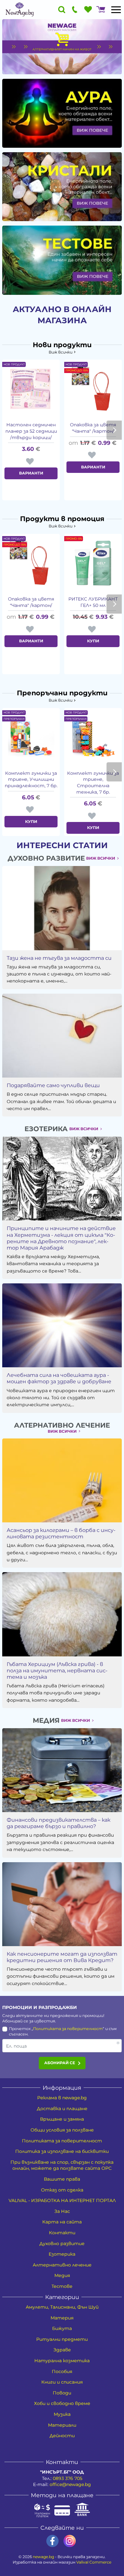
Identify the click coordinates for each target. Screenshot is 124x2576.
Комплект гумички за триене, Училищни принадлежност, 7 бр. (31, 779)
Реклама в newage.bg (62, 2098)
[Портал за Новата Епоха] (20, 10)
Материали (62, 2425)
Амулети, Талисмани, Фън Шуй (62, 2307)
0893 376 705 (68, 2478)
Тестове (62, 2286)
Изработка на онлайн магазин (62, 2562)
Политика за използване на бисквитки (62, 2151)
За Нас (62, 2211)
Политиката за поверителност (68, 2029)
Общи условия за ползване (62, 2130)
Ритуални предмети (62, 2339)
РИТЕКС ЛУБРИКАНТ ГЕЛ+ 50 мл (93, 602)
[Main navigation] (116, 10)
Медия (62, 2275)
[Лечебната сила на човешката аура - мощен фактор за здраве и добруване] (62, 1325)
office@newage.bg (70, 2484)
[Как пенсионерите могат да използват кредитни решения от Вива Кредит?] (62, 1904)
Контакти (62, 2233)
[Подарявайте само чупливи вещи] (62, 1036)
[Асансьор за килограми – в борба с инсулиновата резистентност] (62, 1480)
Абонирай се (60, 2063)
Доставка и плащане (62, 2109)
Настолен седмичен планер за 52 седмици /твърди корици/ (31, 431)
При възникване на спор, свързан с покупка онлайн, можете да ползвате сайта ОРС (62, 2165)
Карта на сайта (62, 2222)
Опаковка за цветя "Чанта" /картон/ (93, 428)
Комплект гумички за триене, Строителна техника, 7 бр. (93, 783)
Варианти (31, 473)
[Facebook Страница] (52, 2541)
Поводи (62, 2393)
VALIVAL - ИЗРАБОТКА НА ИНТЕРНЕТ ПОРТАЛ (62, 2200)
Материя (62, 2318)
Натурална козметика (62, 2361)
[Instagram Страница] (70, 2541)
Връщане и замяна (62, 2119)
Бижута (62, 2328)
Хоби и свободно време (62, 2403)
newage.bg (43, 2557)
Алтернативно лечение (62, 2265)
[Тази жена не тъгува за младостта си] (62, 908)
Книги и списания (62, 2382)
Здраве (62, 2350)
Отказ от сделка (62, 2190)
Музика (62, 2414)
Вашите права (62, 2179)
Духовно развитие (62, 2244)
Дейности (62, 2436)
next (114, 430)
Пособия (62, 2371)
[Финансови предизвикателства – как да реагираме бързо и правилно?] (62, 1770)
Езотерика (62, 2254)
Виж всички (61, 352)
